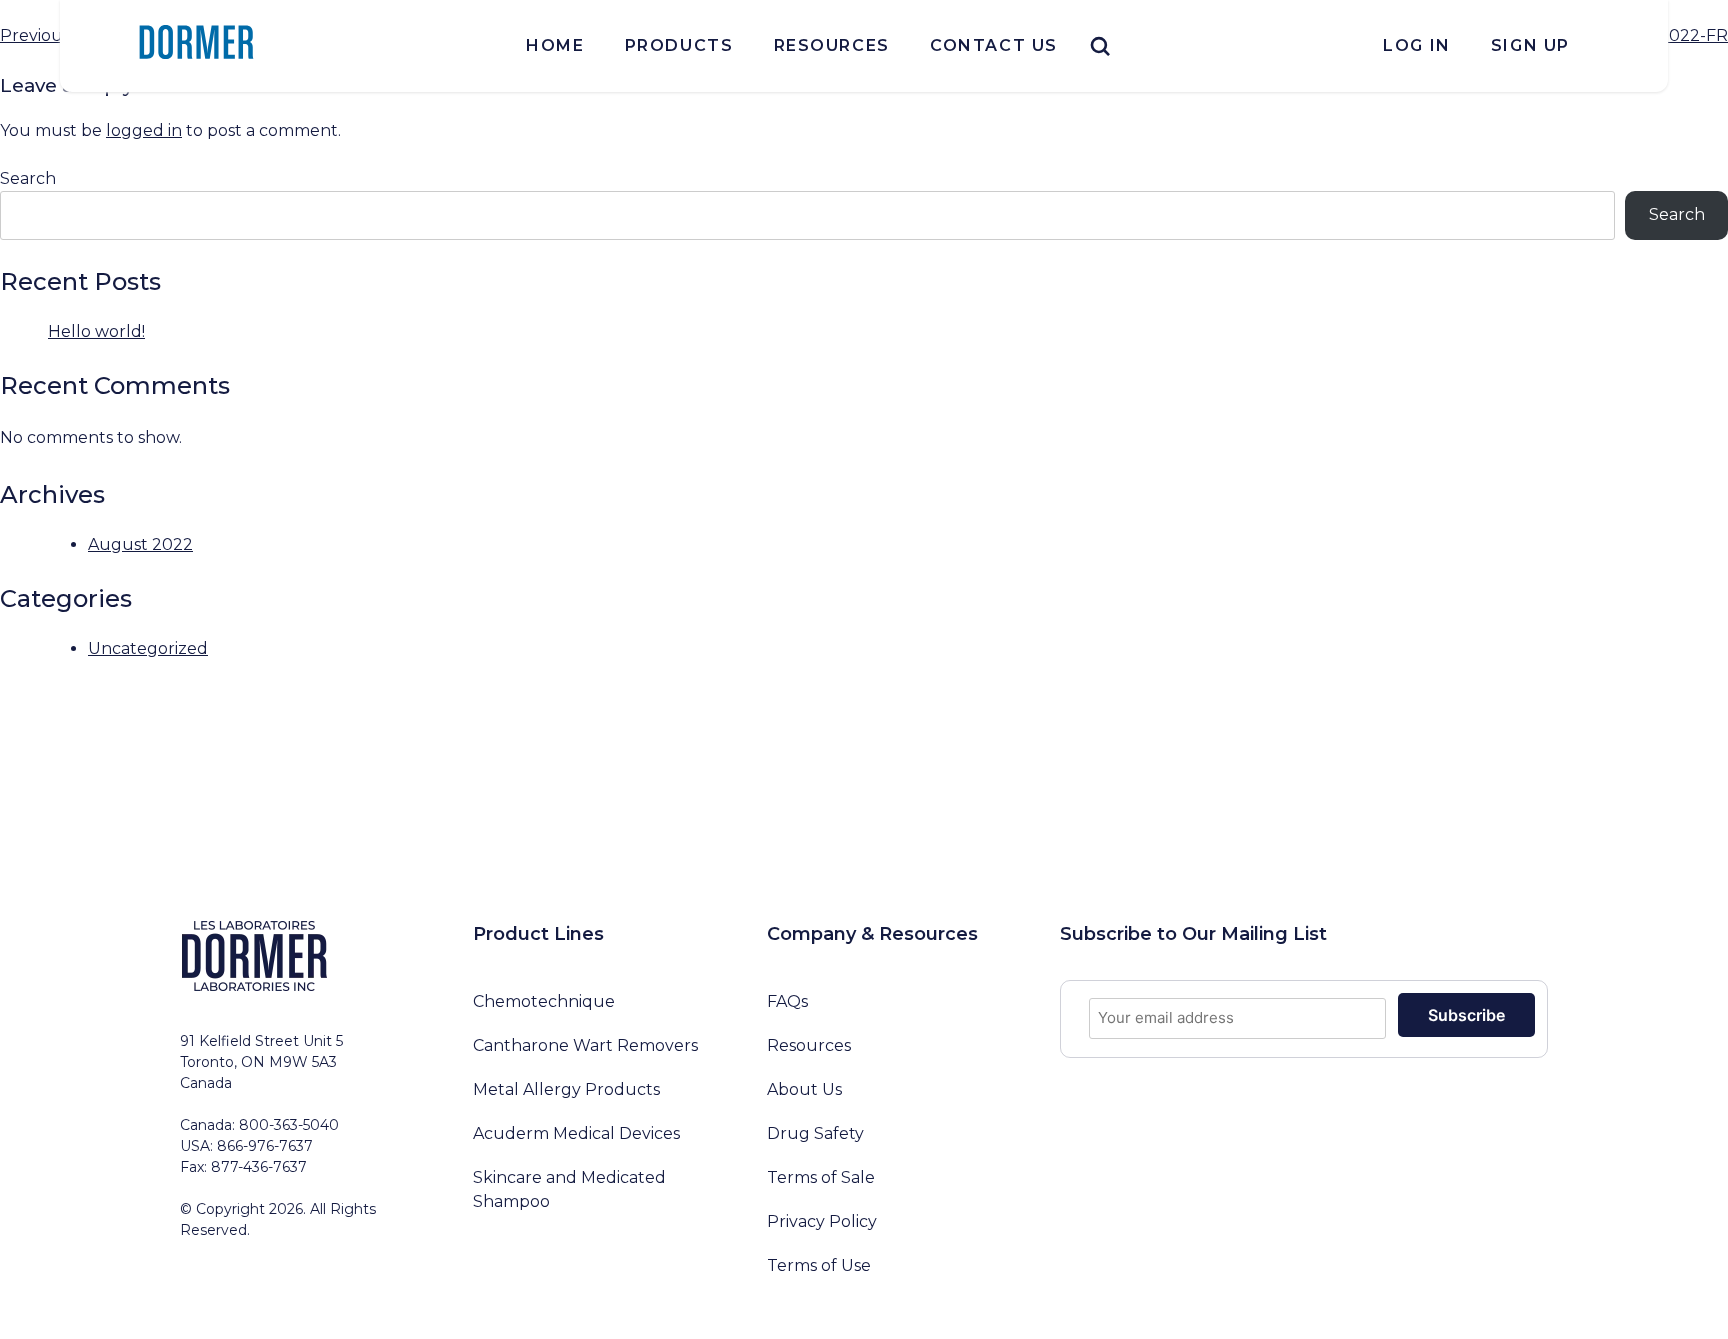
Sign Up (1530, 45)
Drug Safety (815, 1133)
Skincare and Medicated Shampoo (569, 1189)
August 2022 (140, 544)
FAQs (787, 1001)
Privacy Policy (822, 1221)
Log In (1417, 45)
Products (679, 45)
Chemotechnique (544, 1001)
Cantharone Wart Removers (585, 1045)
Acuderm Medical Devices (576, 1133)
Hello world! (96, 331)
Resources (832, 45)
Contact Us (994, 45)
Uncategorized (148, 648)
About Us (804, 1089)
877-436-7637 (259, 1167)
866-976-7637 (265, 1146)
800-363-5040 (289, 1125)
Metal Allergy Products (566, 1089)
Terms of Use (819, 1265)
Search (28, 178)
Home (555, 45)
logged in (144, 130)
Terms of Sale (821, 1177)
